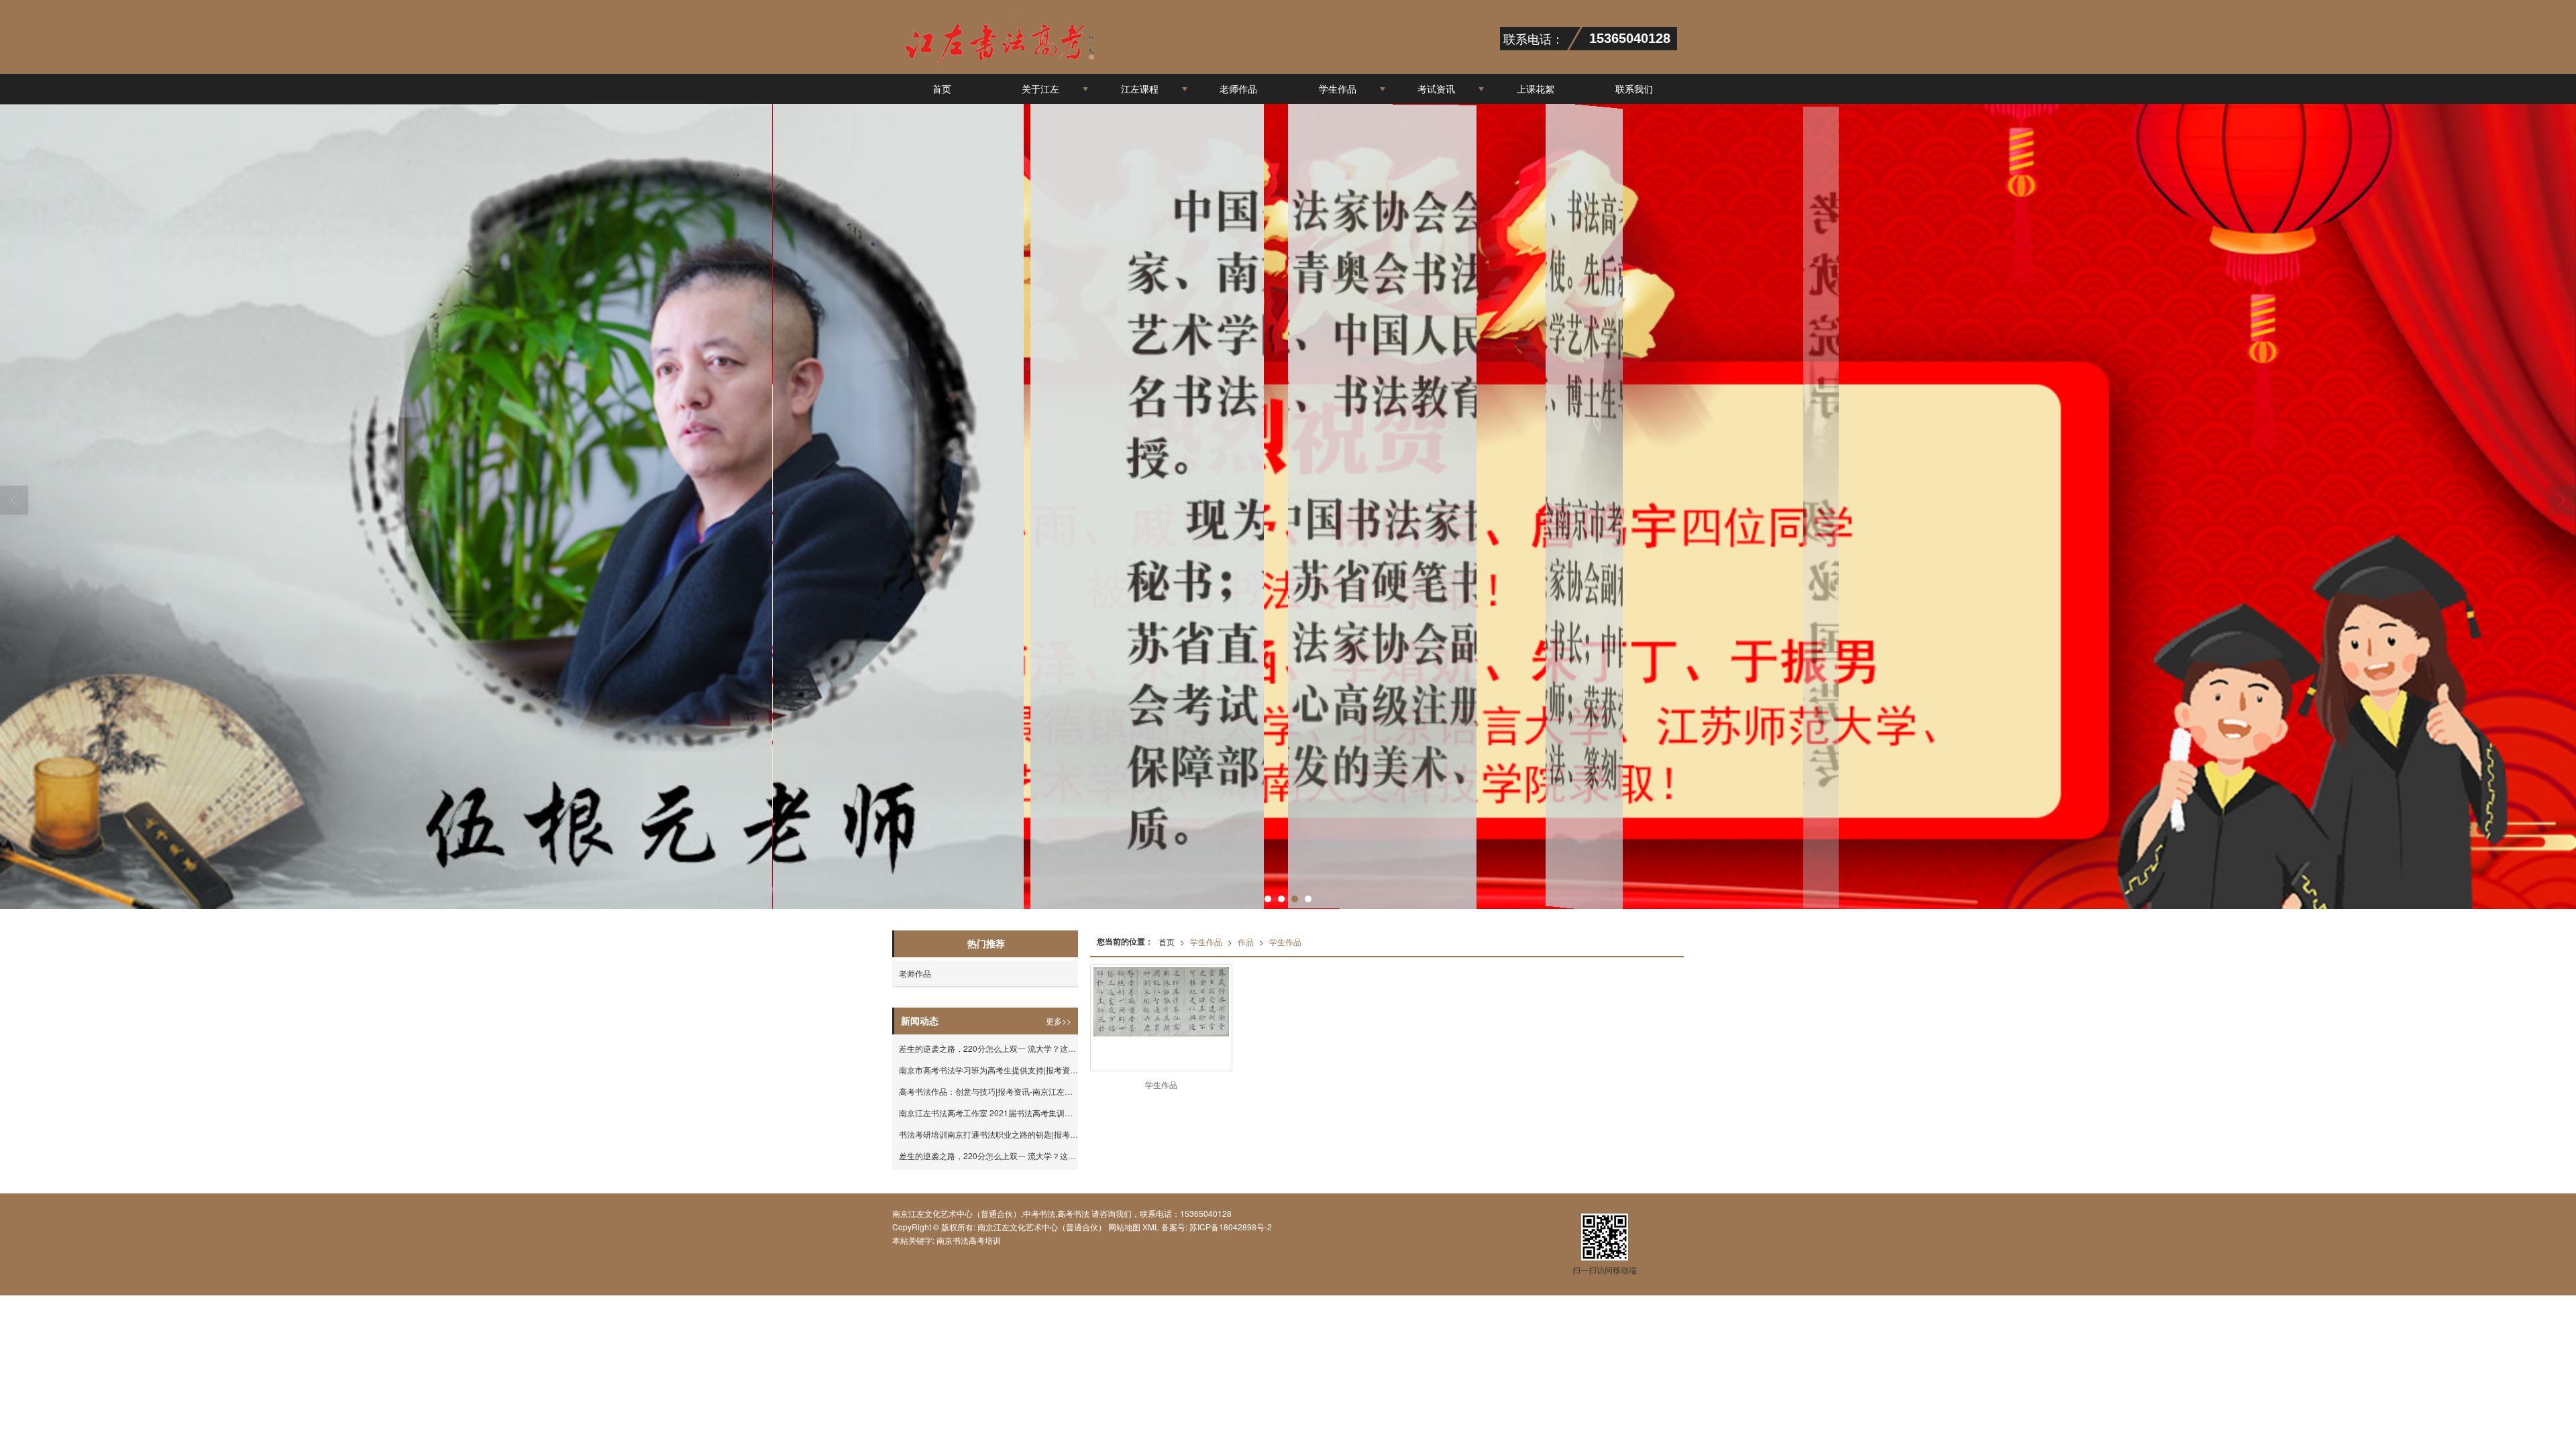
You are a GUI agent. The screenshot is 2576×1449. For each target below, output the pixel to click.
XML (1151, 1227)
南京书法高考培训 (969, 1240)
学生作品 (1338, 89)
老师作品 (1238, 89)
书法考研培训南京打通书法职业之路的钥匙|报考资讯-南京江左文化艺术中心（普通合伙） (988, 1134)
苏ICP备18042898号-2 (1230, 1227)
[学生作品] (1161, 1002)
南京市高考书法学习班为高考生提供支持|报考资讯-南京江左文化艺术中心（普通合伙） (988, 1070)
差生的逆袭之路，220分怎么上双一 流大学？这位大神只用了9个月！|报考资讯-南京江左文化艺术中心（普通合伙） (988, 1048)
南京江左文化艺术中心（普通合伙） (1042, 1227)
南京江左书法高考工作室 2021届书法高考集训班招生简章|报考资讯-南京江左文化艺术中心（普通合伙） (988, 1113)
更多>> (1059, 1021)
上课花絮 (1536, 89)
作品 (1246, 942)
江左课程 (1140, 89)
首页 (942, 89)
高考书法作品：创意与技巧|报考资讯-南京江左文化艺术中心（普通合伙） (988, 1091)
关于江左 (1040, 89)
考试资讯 (1436, 89)
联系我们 (1634, 89)
